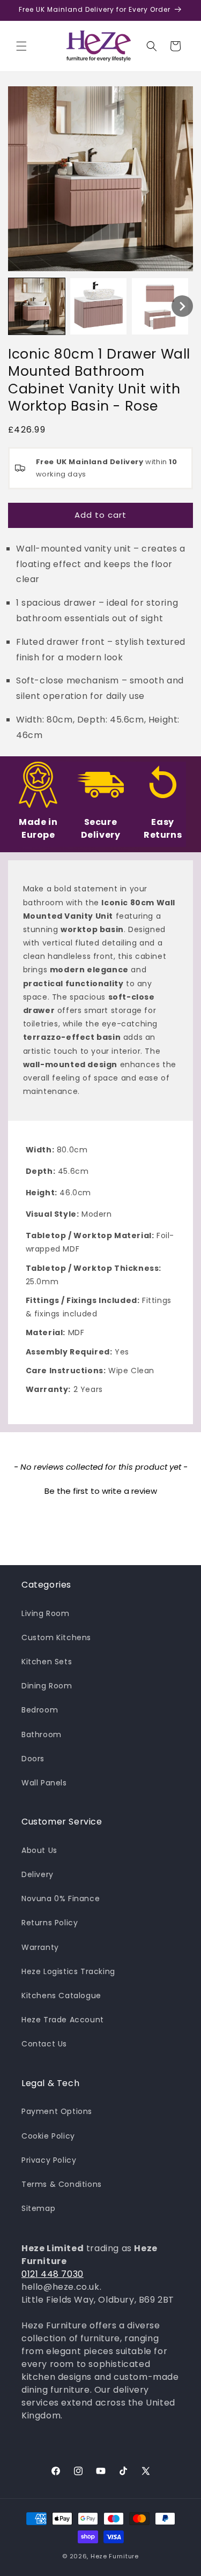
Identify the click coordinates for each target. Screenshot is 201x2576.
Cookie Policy (48, 2136)
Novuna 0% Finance (61, 1899)
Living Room (46, 1613)
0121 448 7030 (53, 2274)
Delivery (38, 1874)
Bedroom (40, 1710)
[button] (21, 46)
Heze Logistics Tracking (68, 1971)
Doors (33, 1759)
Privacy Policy (49, 2160)
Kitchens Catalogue (61, 1996)
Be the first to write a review (101, 1491)
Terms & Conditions (62, 2184)
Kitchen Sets (47, 1662)
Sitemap (38, 2208)
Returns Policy (50, 1923)
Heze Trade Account (63, 2020)
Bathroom (42, 1734)
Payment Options (57, 2111)
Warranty (40, 1947)
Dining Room (47, 1686)
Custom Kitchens (56, 1637)
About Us (39, 1850)
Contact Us (44, 2044)
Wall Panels (44, 1783)
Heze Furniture (115, 2556)
